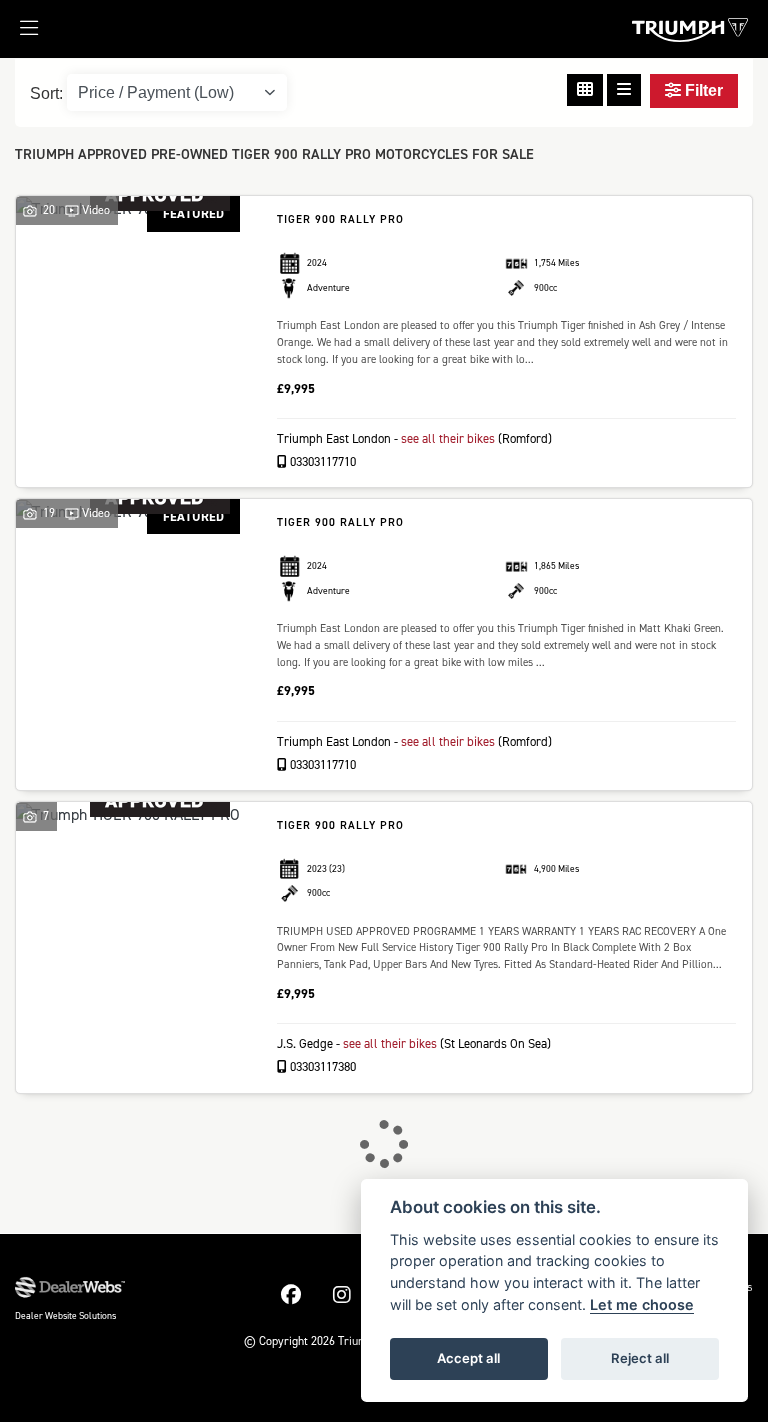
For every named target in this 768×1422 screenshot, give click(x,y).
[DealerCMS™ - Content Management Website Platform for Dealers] (70, 1288)
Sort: (46, 93)
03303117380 (321, 1066)
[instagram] (342, 1295)
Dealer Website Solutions (65, 1315)
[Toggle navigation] (19, 34)
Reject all (640, 1358)
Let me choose (642, 1304)
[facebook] (291, 1295)
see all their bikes (448, 438)
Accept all (468, 1358)
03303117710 (321, 461)
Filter (702, 90)
